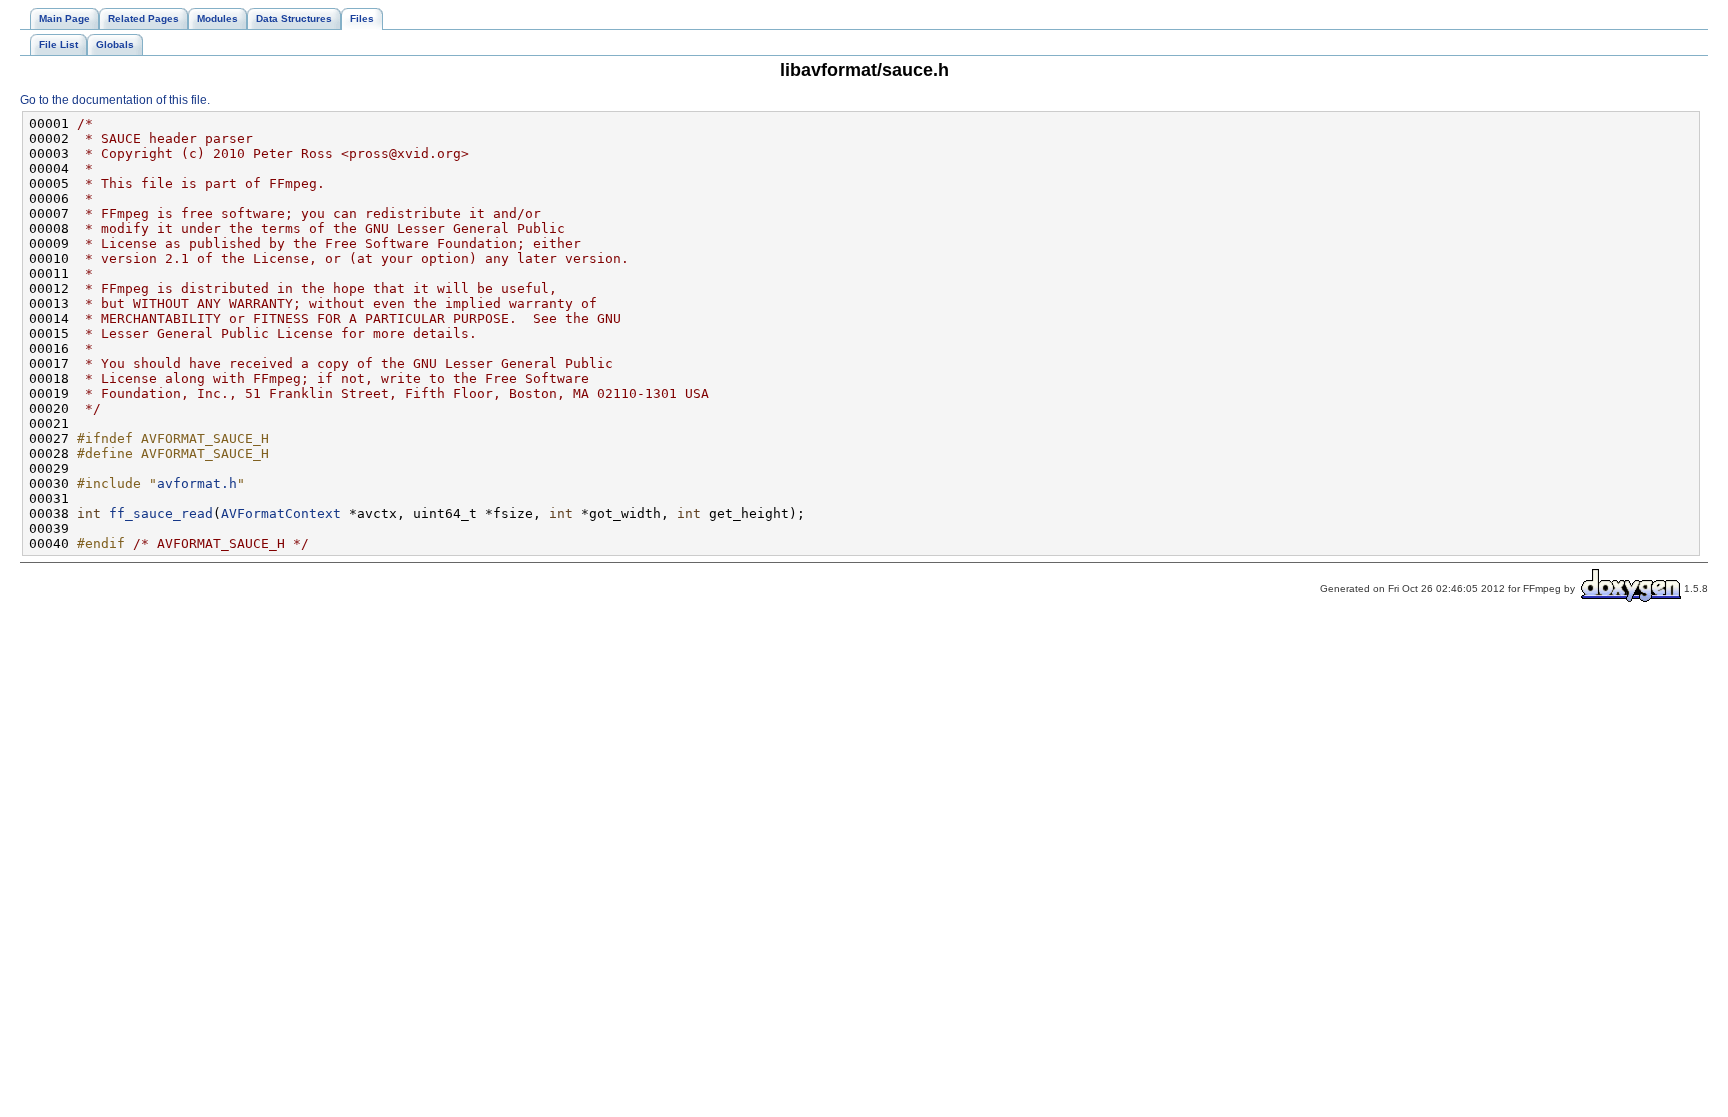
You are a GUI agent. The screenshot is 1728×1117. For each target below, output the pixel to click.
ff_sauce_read (161, 513)
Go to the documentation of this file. (115, 100)
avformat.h (197, 483)
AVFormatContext (281, 513)
